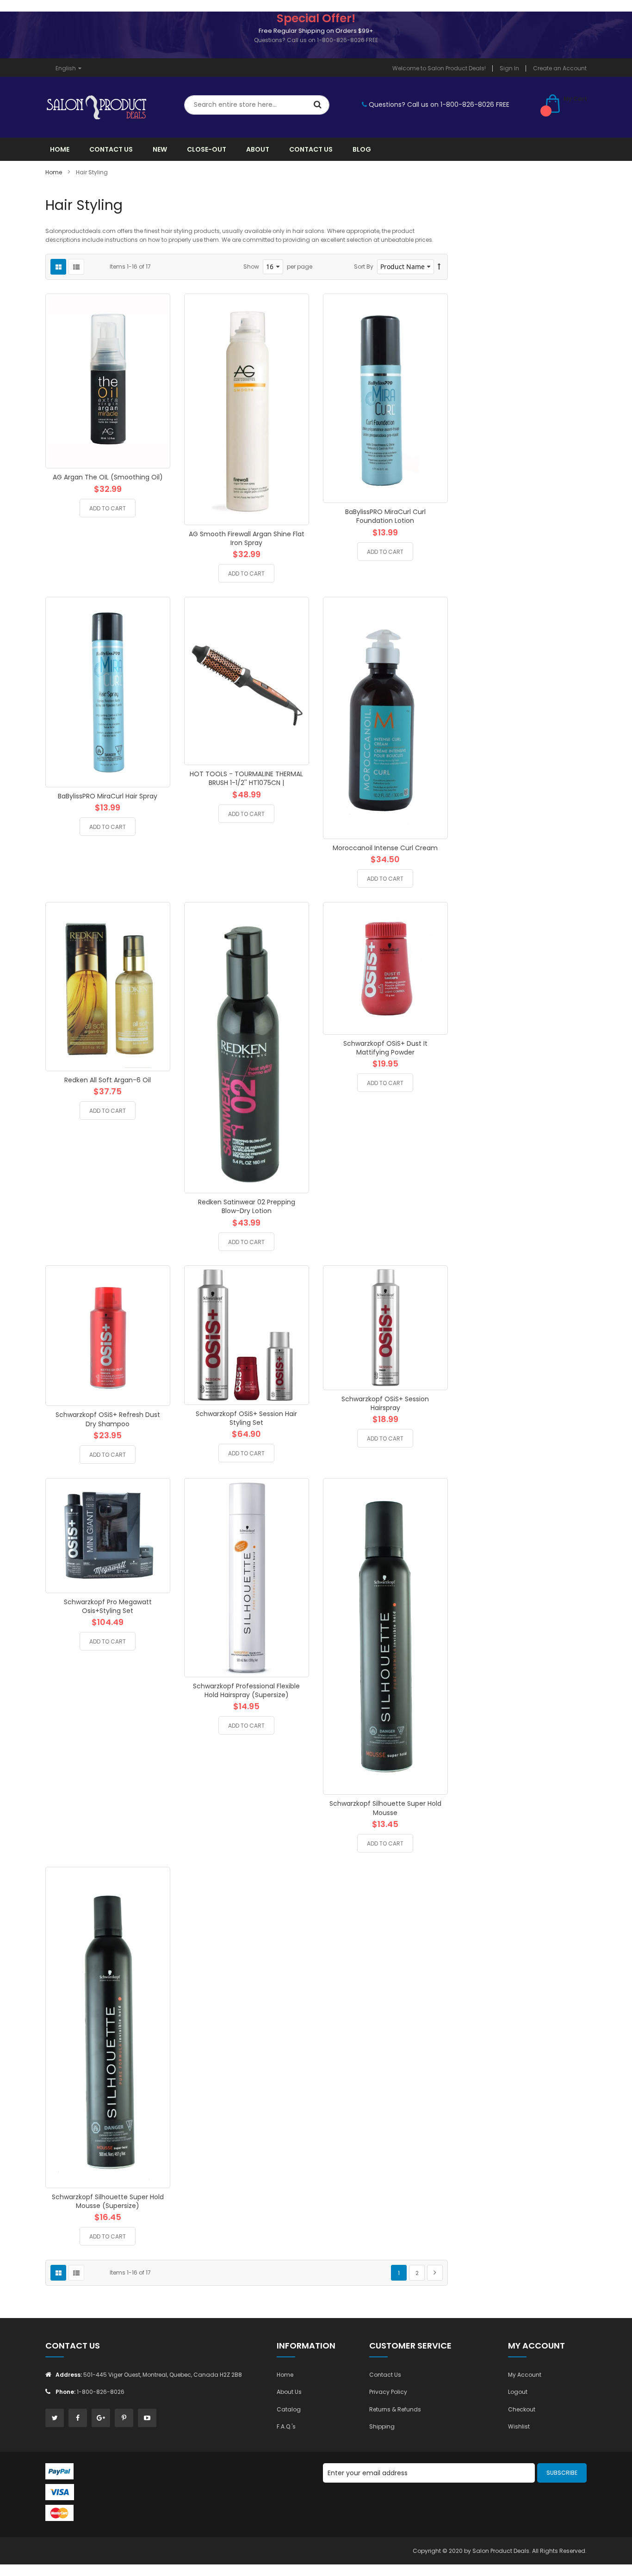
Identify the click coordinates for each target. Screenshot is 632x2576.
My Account (525, 2375)
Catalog (289, 2409)
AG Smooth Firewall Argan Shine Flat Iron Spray (247, 538)
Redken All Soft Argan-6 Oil (108, 1080)
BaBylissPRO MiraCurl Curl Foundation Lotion (385, 516)
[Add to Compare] (156, 434)
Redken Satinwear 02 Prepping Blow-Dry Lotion (247, 1206)
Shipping (382, 2426)
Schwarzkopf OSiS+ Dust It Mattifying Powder (385, 1048)
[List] (76, 267)
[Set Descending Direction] (439, 267)
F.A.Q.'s (286, 2426)
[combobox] (257, 105)
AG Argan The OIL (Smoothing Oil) (108, 477)
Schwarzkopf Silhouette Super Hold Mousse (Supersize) (108, 2201)
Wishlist (519, 2426)
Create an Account (560, 68)
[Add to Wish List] (156, 413)
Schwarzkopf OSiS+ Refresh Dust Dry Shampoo (108, 1419)
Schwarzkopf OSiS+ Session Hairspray (385, 1403)
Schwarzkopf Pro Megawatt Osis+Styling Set (108, 1606)
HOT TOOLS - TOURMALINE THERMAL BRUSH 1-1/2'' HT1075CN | (246, 778)
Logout (518, 2392)
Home (54, 172)
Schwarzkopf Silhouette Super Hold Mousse (385, 1808)
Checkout (522, 2409)
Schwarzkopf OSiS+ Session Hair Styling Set (246, 1418)
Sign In (509, 68)
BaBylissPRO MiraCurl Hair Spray (108, 796)
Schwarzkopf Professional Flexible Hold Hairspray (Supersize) (246, 1690)
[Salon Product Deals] (108, 107)
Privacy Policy (388, 2392)
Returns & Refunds (395, 2409)
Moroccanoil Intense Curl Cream (385, 848)
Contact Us (385, 2375)
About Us (289, 2392)
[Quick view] (156, 454)
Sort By (364, 267)
